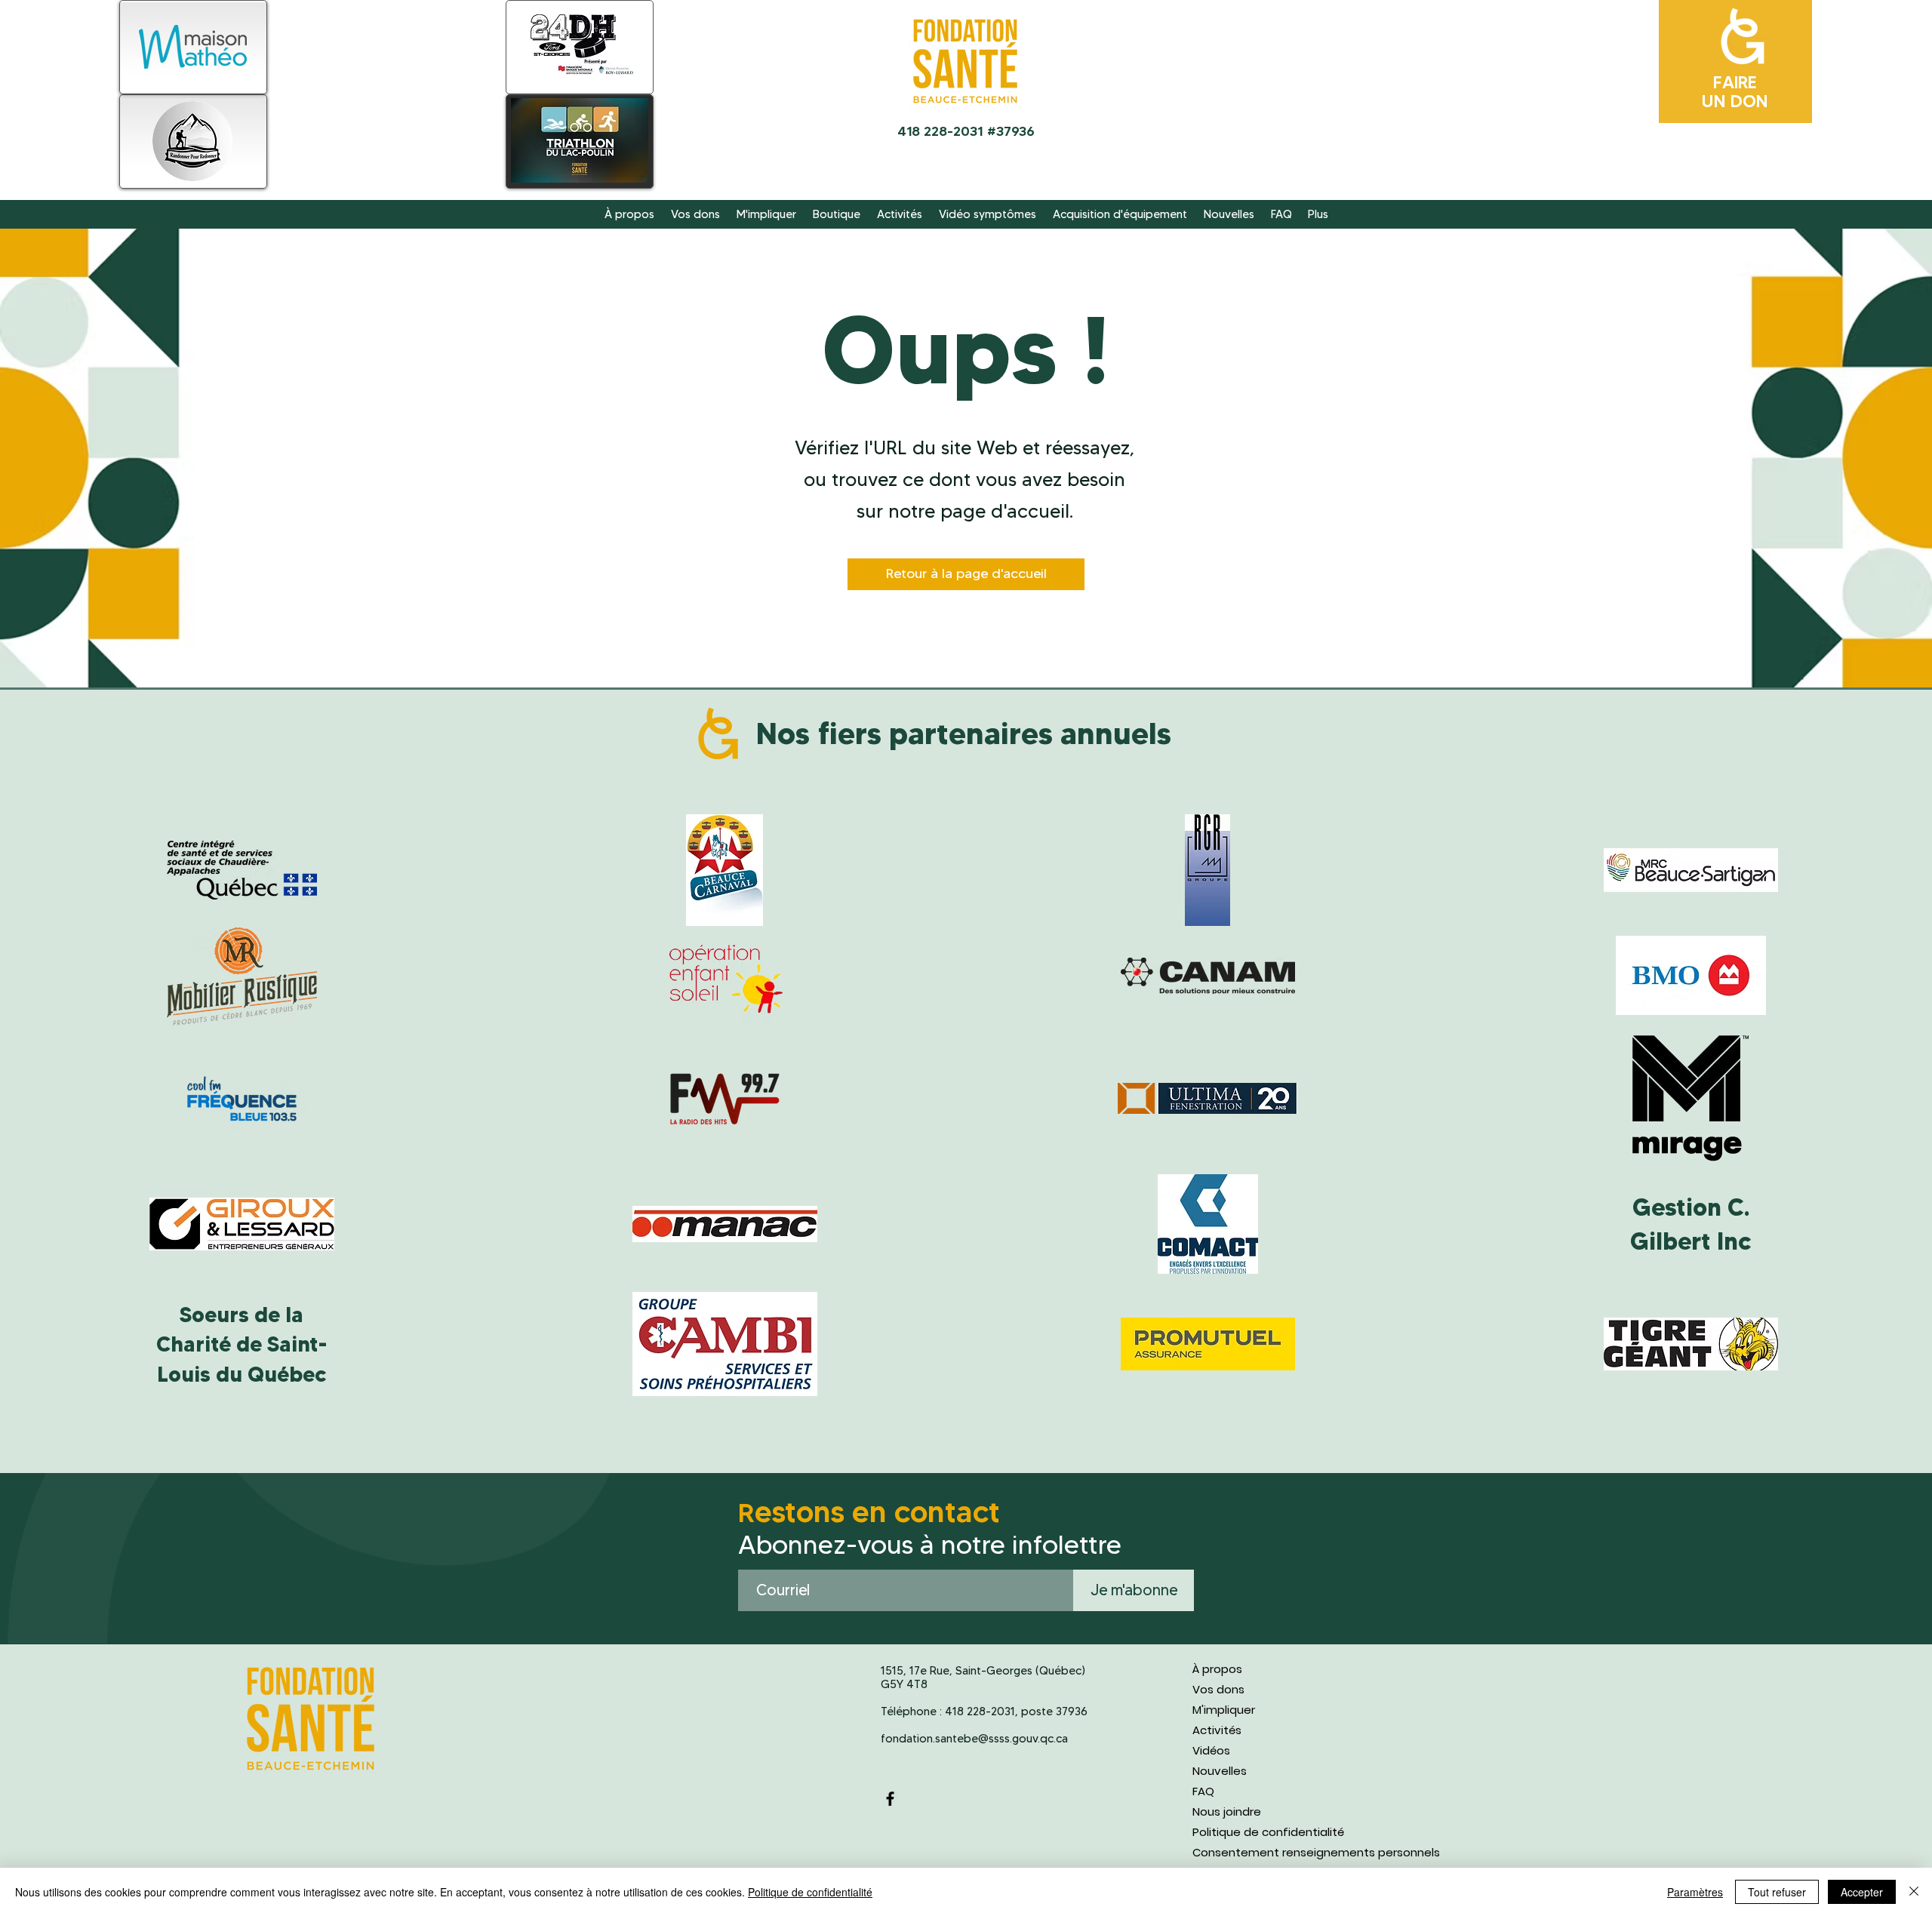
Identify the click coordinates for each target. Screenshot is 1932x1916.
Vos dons (1218, 1689)
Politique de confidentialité (1268, 1832)
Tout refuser (1777, 1892)
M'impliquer (1224, 1710)
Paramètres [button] (1695, 1892)
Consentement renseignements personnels (1315, 1852)
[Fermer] (1914, 1892)
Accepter (1862, 1892)
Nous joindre (1227, 1811)
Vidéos (1211, 1750)
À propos (1217, 1669)
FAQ (1203, 1791)
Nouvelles (1220, 1771)
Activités (1217, 1730)
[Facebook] (890, 1799)
